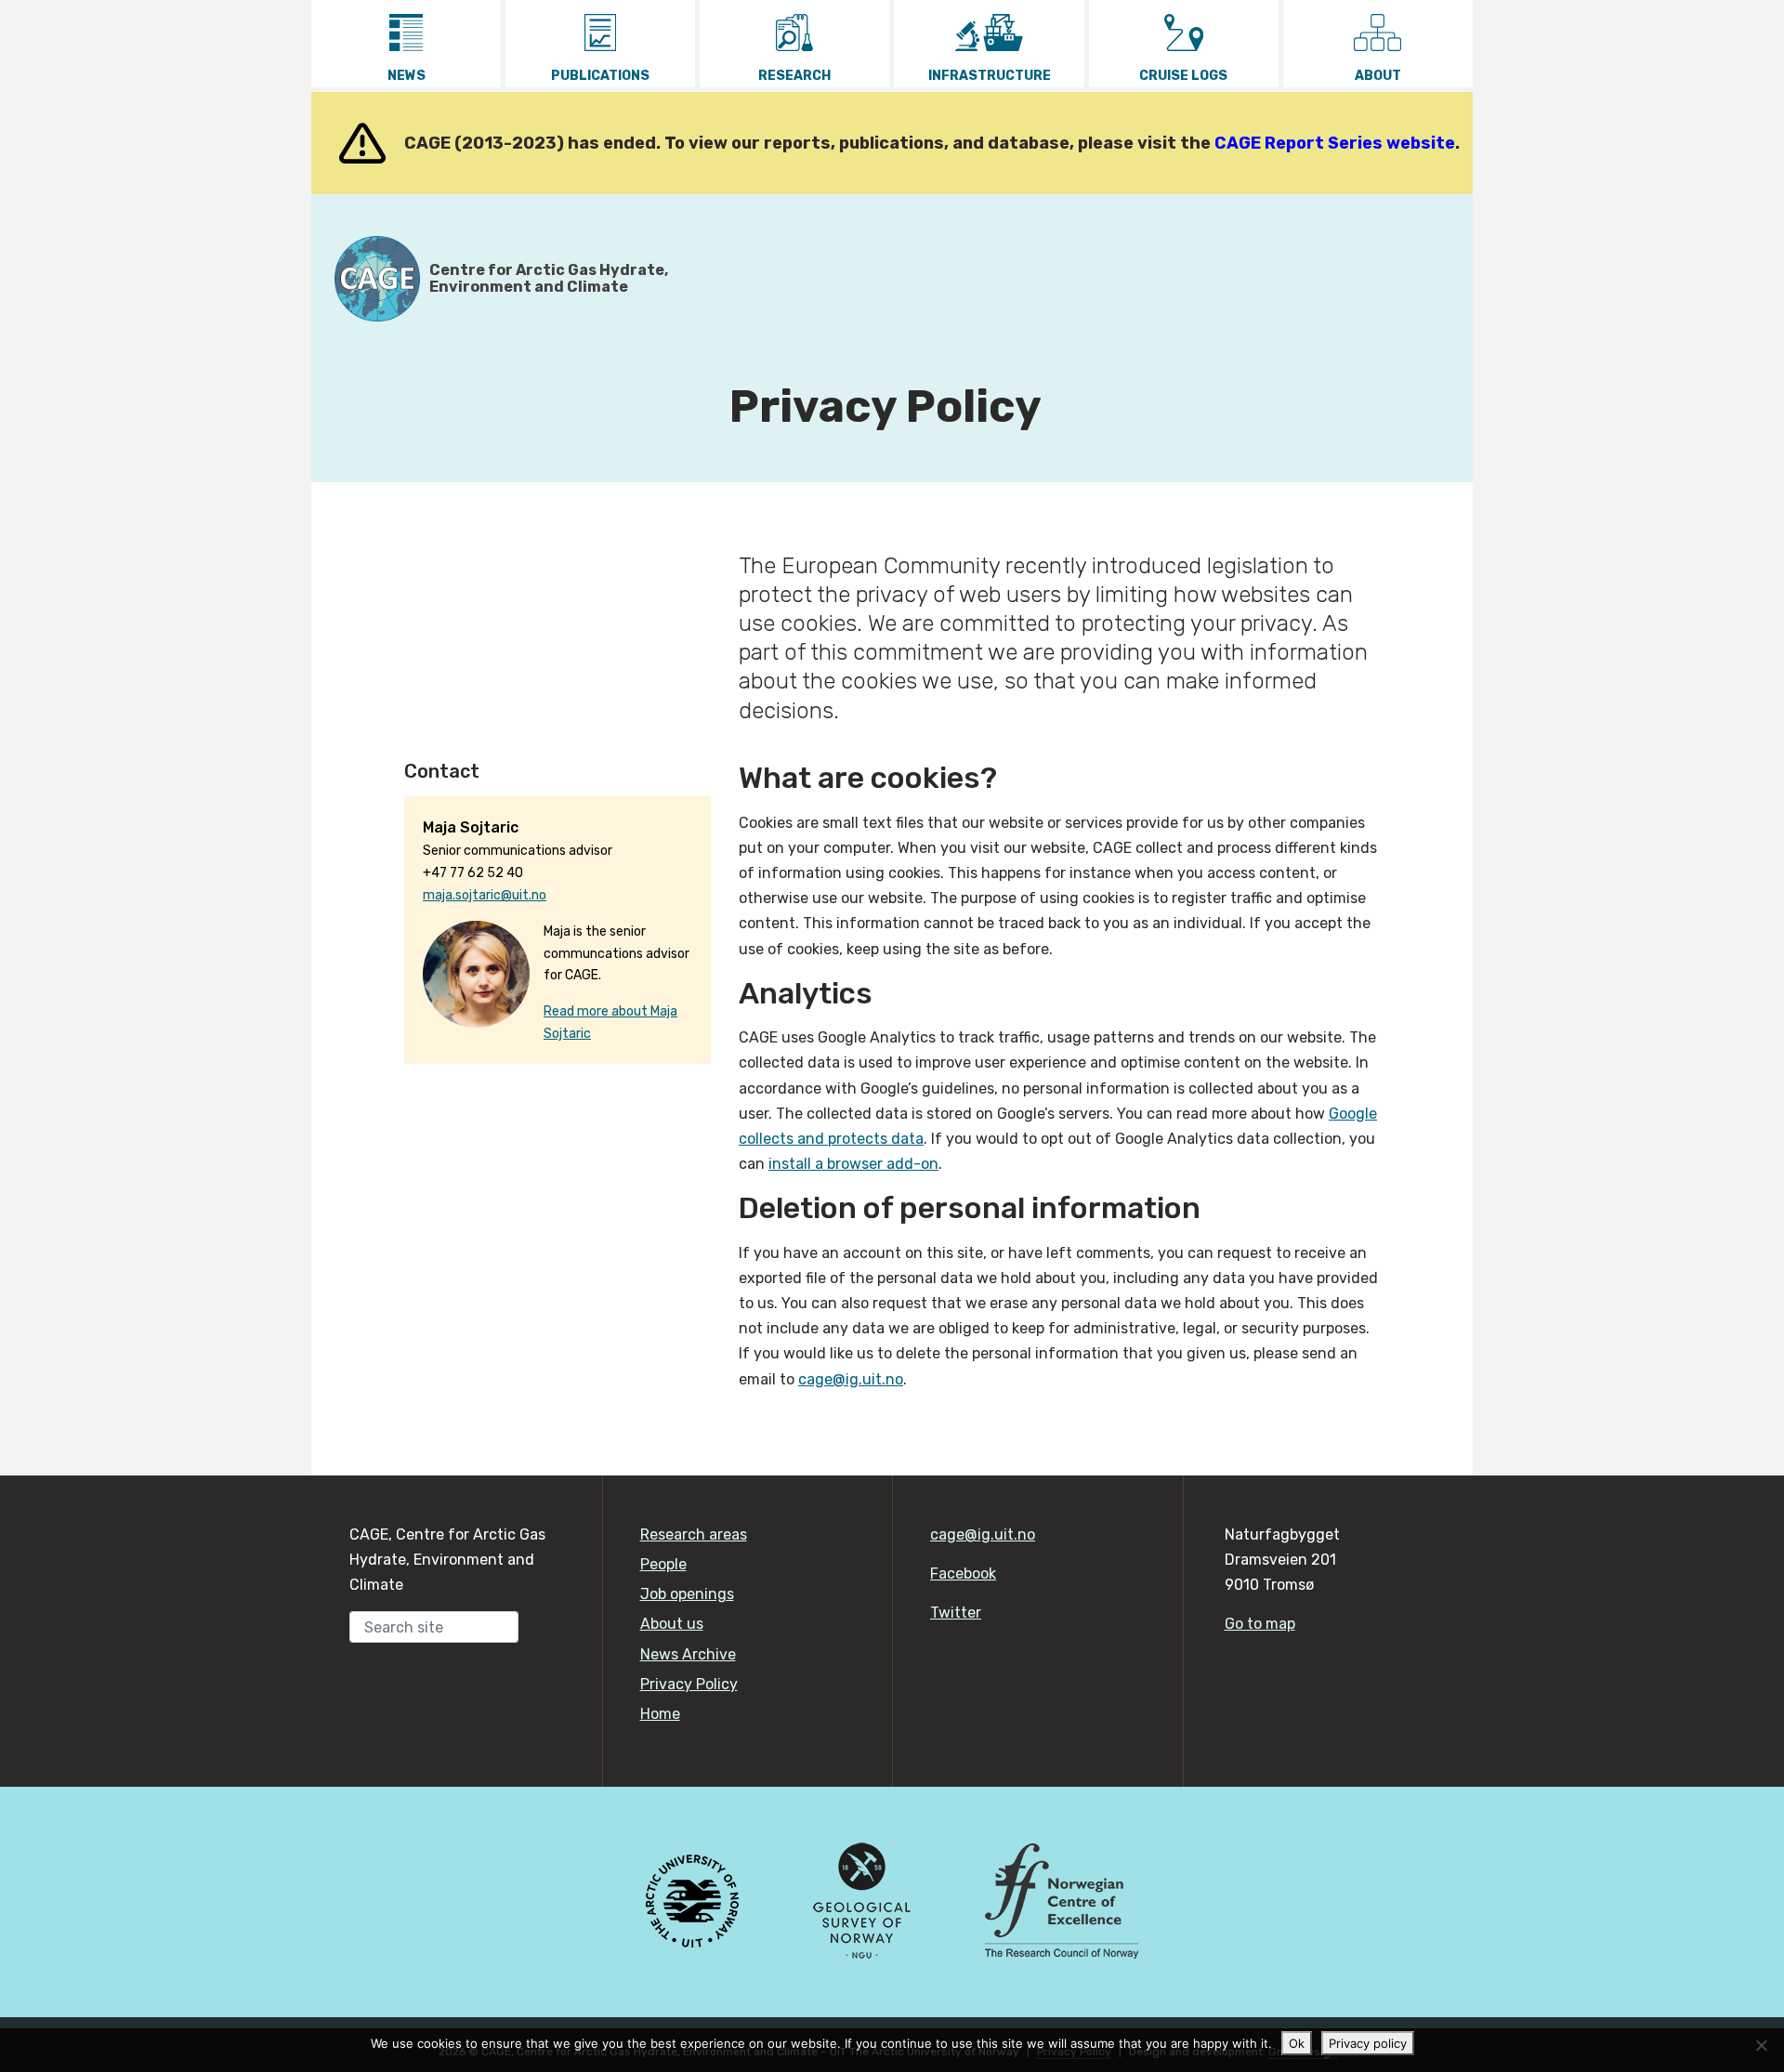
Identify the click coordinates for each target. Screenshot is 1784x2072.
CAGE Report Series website (1335, 143)
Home (660, 1714)
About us (672, 1624)
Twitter (956, 1613)
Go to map (1260, 1624)
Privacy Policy (689, 1684)
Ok (1297, 2043)
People (663, 1564)
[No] (1761, 2045)
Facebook (963, 1574)
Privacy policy (1368, 2043)
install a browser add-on (853, 1164)
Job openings (687, 1594)
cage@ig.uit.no (851, 1379)
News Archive (688, 1654)
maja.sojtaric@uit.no (485, 895)
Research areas (694, 1534)
